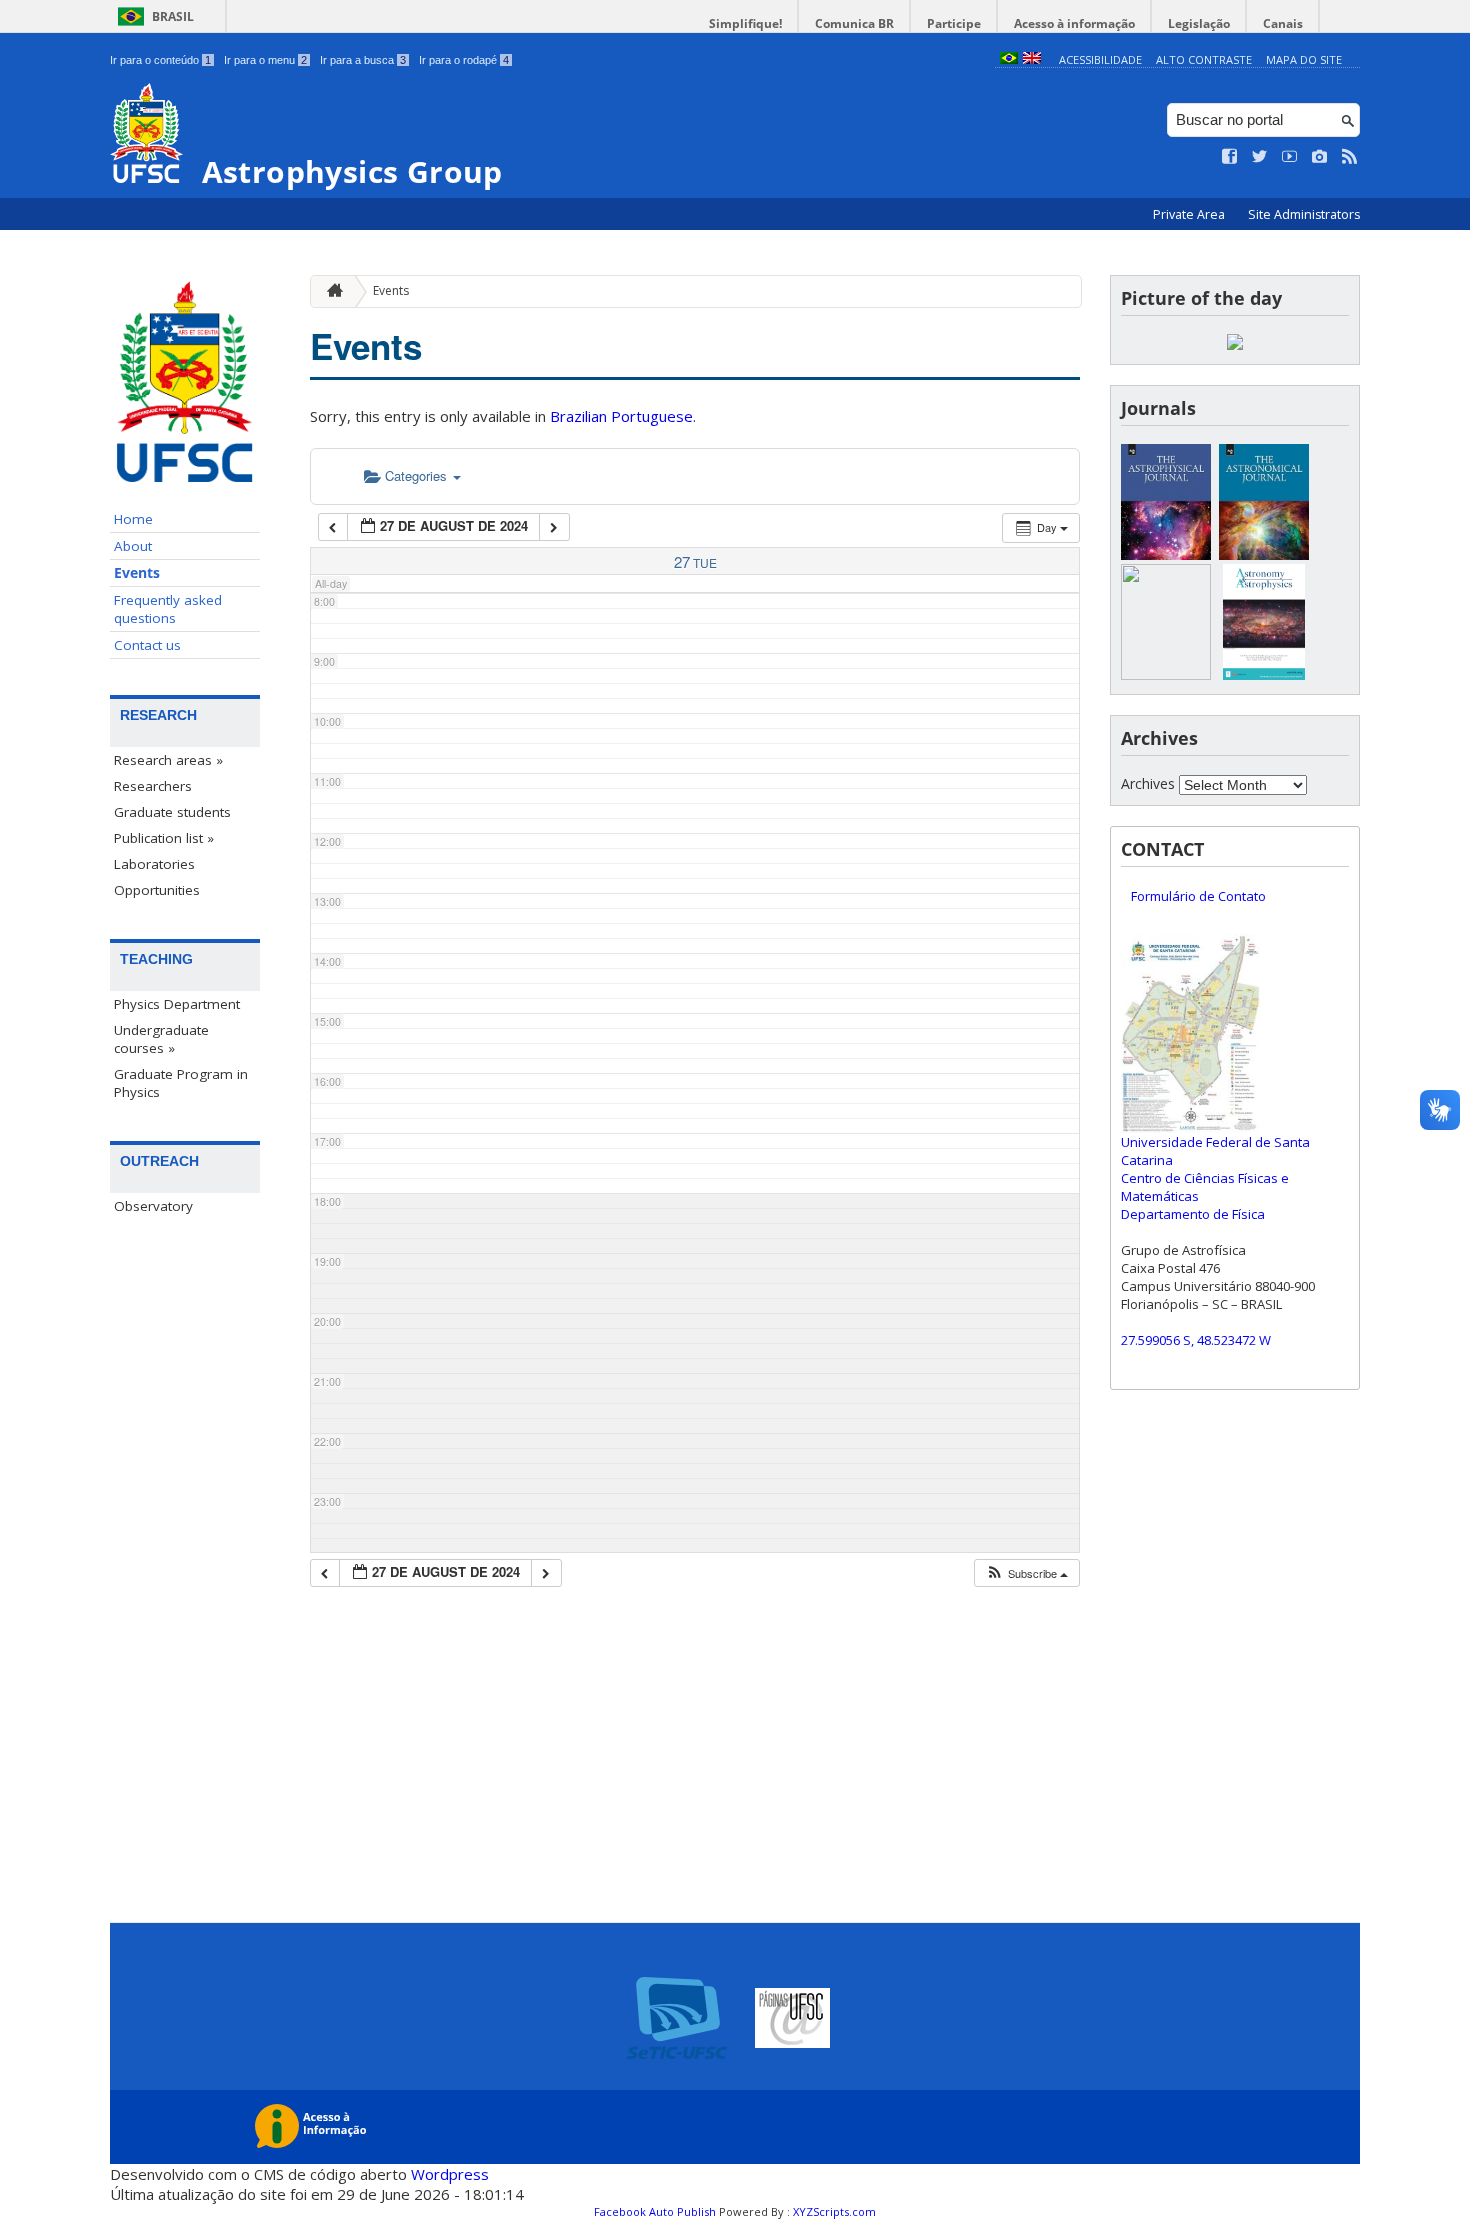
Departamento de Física (1193, 1214)
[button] (1026, 1573)
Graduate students (172, 812)
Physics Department (177, 1004)
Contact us (147, 645)
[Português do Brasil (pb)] (1009, 59)
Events (137, 573)
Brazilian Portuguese (621, 416)
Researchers (153, 786)
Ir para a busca (363, 60)
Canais (1283, 23)
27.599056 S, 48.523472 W (1196, 1340)
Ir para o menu (265, 60)
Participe (954, 23)
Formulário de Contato (1198, 896)
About (133, 546)
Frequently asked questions (168, 609)
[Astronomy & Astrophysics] (1264, 674)
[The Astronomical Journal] (1264, 554)
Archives (1148, 783)
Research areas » (168, 760)
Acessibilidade (1100, 59)
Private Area (1190, 214)
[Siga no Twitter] (1260, 157)
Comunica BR (854, 23)
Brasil (173, 16)
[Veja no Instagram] (1320, 157)
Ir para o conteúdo (160, 60)
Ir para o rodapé (464, 60)
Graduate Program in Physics (181, 1083)
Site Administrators (1304, 214)
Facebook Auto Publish (655, 2211)
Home (133, 519)
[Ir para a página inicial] (330, 291)
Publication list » (164, 838)
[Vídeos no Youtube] (1290, 157)
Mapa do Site (1304, 59)
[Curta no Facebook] (1230, 157)
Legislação (1199, 23)
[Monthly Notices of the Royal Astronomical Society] (1166, 674)
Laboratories (154, 864)
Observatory (153, 1206)
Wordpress (450, 2174)
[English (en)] (1032, 59)
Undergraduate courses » (161, 1039)
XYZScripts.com (834, 2211)
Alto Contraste (1204, 59)
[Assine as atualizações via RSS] (1350, 157)
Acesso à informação (1074, 23)
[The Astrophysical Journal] (1166, 554)
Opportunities (157, 890)
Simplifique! (745, 23)
